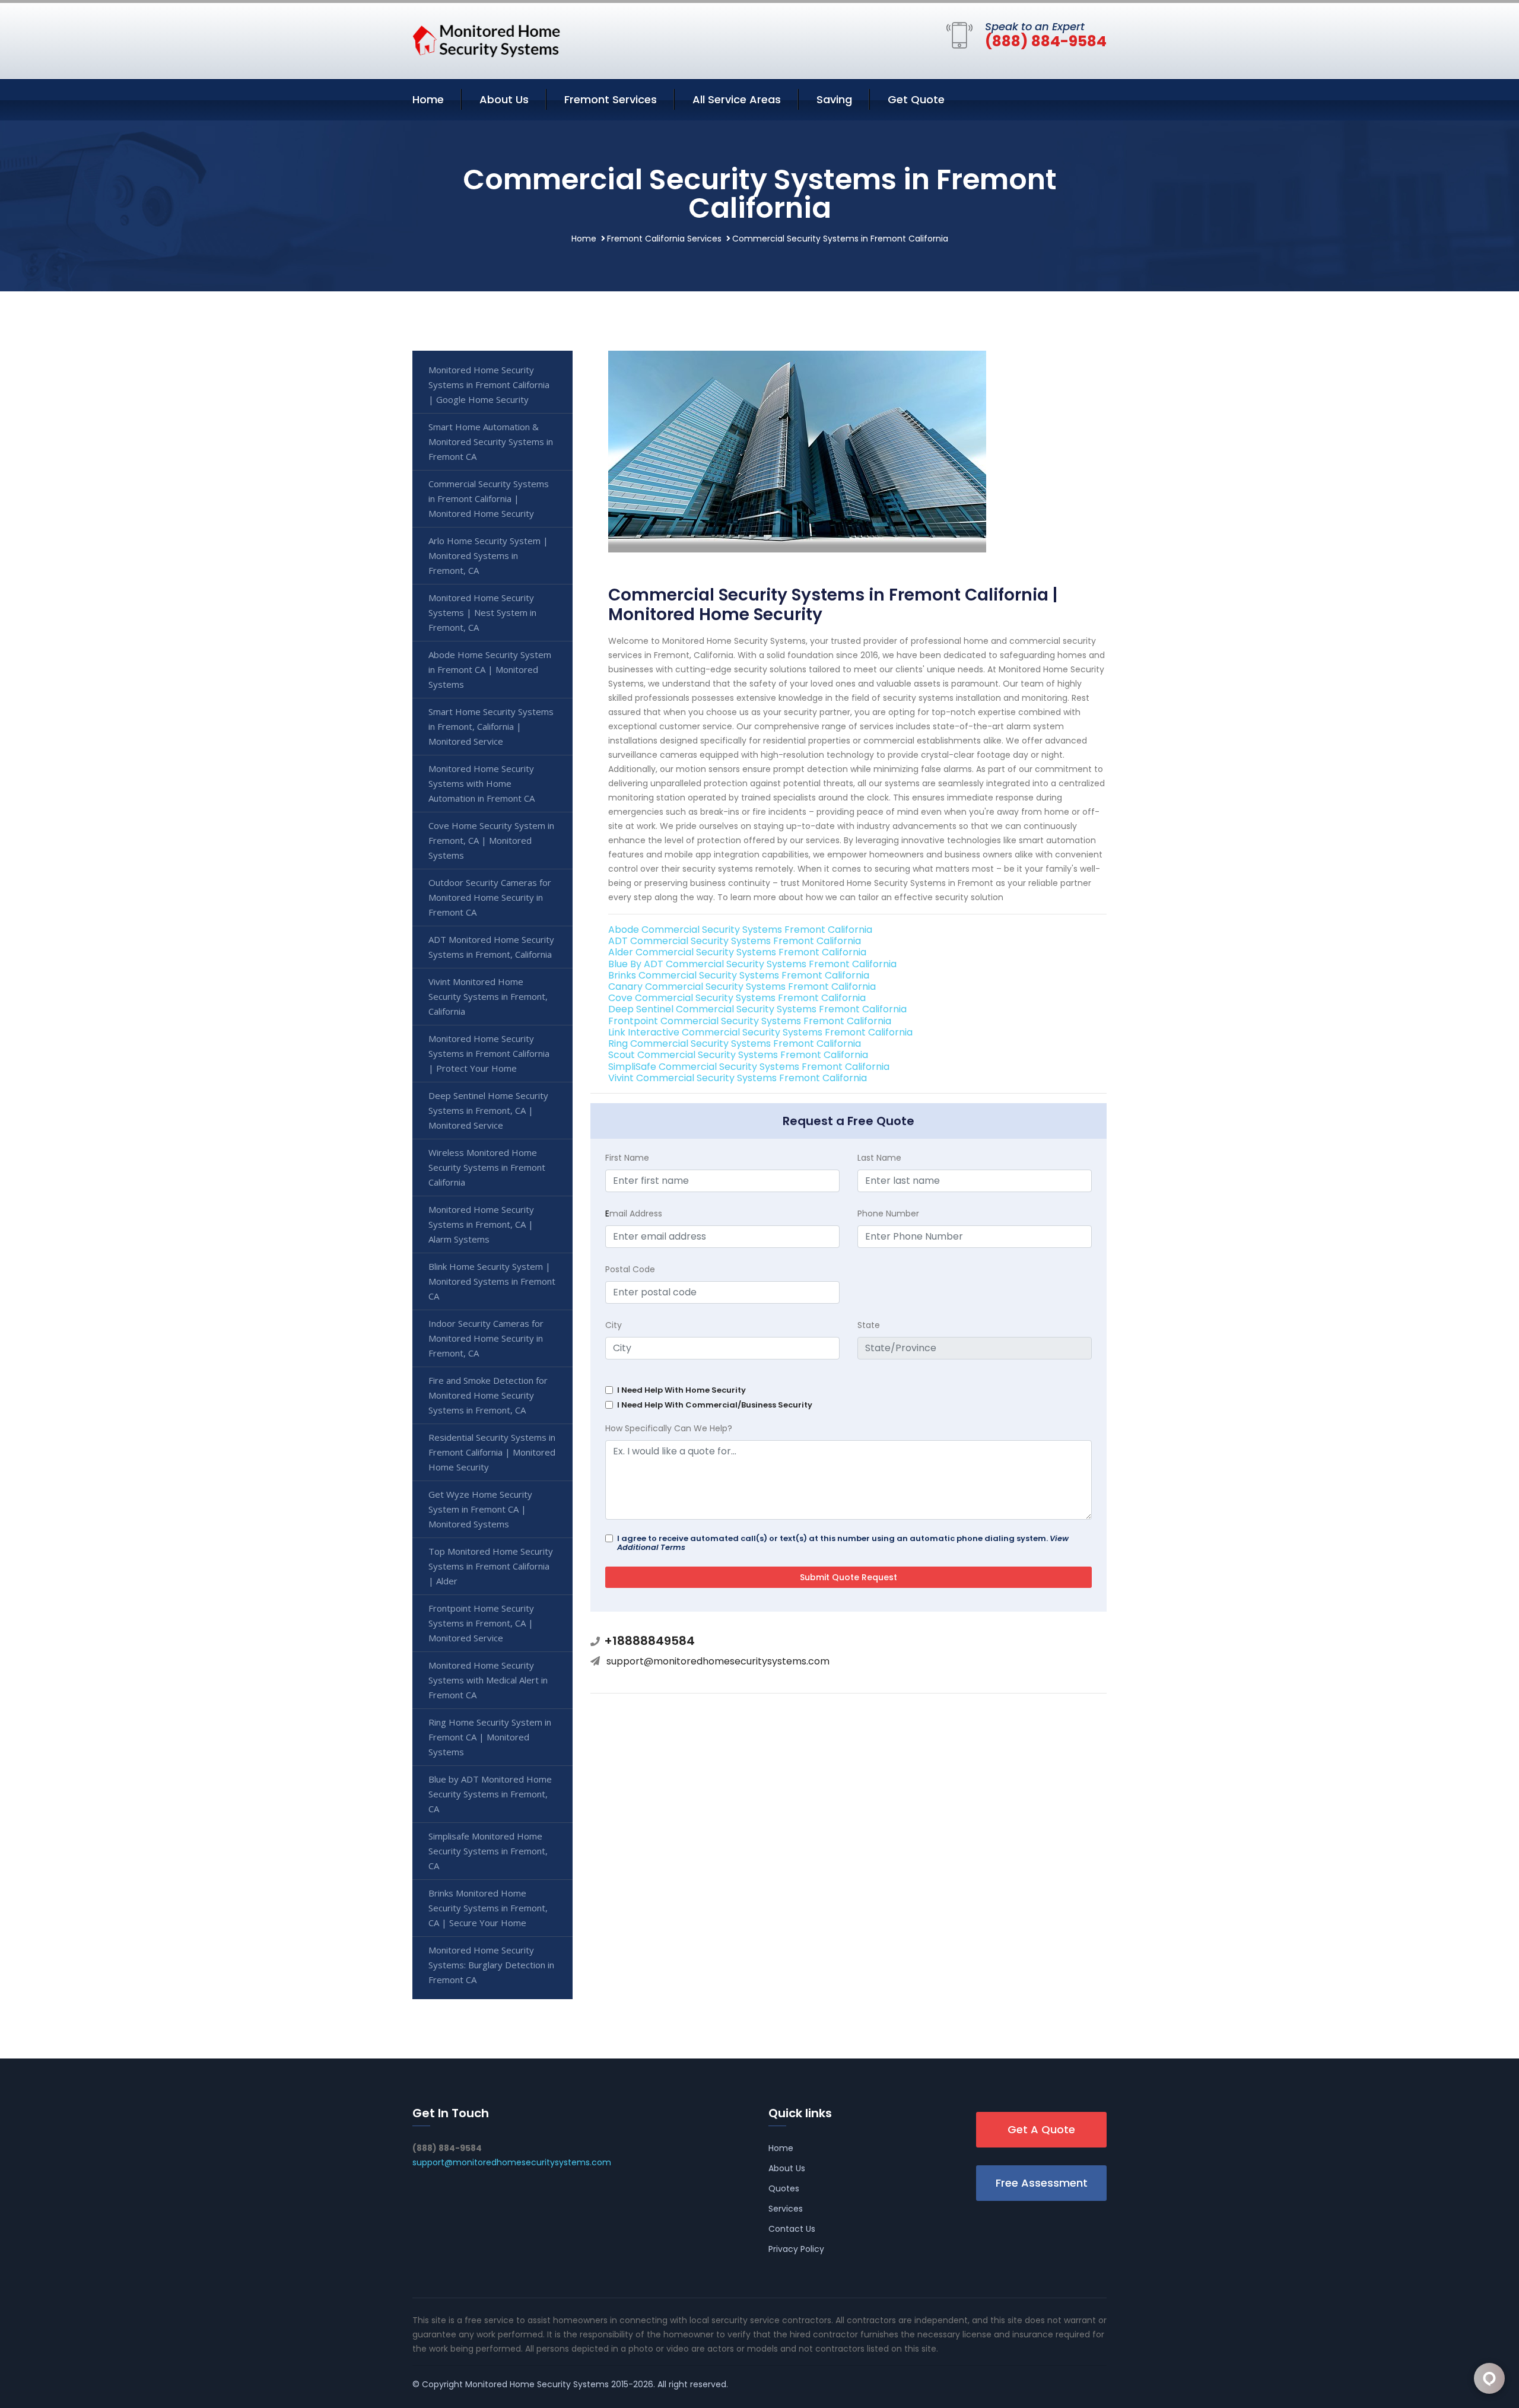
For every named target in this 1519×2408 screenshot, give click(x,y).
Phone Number (888, 1213)
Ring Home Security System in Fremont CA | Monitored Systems (490, 1737)
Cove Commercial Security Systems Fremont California (737, 998)
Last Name (879, 1158)
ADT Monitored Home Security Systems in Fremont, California (491, 947)
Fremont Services (611, 99)
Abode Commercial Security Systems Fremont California (740, 930)
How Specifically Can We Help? (669, 1428)
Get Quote (916, 99)
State (869, 1325)
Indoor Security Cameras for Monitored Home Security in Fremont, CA (486, 1338)
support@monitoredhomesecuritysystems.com (718, 1661)
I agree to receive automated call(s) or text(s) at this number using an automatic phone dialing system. (843, 1543)
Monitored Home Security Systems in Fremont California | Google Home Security (489, 385)
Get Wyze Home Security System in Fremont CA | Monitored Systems (480, 1509)
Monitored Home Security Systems (537, 2384)
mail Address (634, 1213)
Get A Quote (1041, 2129)
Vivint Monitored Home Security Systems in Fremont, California (488, 996)
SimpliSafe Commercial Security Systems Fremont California (749, 1067)
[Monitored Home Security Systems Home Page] (487, 39)
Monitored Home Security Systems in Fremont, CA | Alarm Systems (481, 1224)
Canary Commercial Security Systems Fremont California (742, 987)
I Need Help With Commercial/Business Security (715, 1405)
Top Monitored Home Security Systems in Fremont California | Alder (491, 1566)
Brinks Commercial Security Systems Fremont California (739, 975)
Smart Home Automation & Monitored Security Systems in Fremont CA (491, 441)
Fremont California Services (664, 239)
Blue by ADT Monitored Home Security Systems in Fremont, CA (490, 1794)
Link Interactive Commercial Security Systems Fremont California (760, 1032)
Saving (834, 99)
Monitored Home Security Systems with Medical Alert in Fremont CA (488, 1680)
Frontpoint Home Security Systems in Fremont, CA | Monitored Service (481, 1623)
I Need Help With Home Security (681, 1390)
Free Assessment (1042, 2183)
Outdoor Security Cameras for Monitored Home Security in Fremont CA (490, 897)
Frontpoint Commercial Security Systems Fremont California (750, 1021)
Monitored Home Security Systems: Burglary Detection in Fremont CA (491, 1965)
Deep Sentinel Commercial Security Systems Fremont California (757, 1009)
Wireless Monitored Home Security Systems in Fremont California (487, 1167)
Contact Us (792, 2229)
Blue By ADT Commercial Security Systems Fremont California (752, 964)
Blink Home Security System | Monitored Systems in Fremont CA (492, 1281)
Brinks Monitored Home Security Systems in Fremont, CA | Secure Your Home (488, 1908)
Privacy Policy (796, 2249)
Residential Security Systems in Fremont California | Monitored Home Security (492, 1452)
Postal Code (630, 1269)
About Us (504, 99)
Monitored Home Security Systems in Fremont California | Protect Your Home (489, 1053)
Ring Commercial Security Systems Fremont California (735, 1043)
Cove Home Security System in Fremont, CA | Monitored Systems (491, 840)
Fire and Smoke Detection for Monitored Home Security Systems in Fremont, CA (488, 1395)
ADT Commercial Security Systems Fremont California (735, 941)
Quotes (784, 2188)
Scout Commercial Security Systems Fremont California (738, 1055)
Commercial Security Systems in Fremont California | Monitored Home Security (489, 498)
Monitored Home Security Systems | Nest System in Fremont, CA (482, 612)
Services (786, 2209)
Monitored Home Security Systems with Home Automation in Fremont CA (482, 783)
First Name (627, 1158)
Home (428, 99)
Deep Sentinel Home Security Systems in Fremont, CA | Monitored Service (488, 1110)
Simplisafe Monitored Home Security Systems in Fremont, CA (488, 1851)
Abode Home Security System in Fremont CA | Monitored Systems (490, 669)
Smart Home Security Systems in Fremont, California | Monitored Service (491, 726)
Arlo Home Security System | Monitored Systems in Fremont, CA (488, 555)
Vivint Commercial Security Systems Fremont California (738, 1078)
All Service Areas (737, 99)
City (614, 1325)
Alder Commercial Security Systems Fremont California (737, 952)
